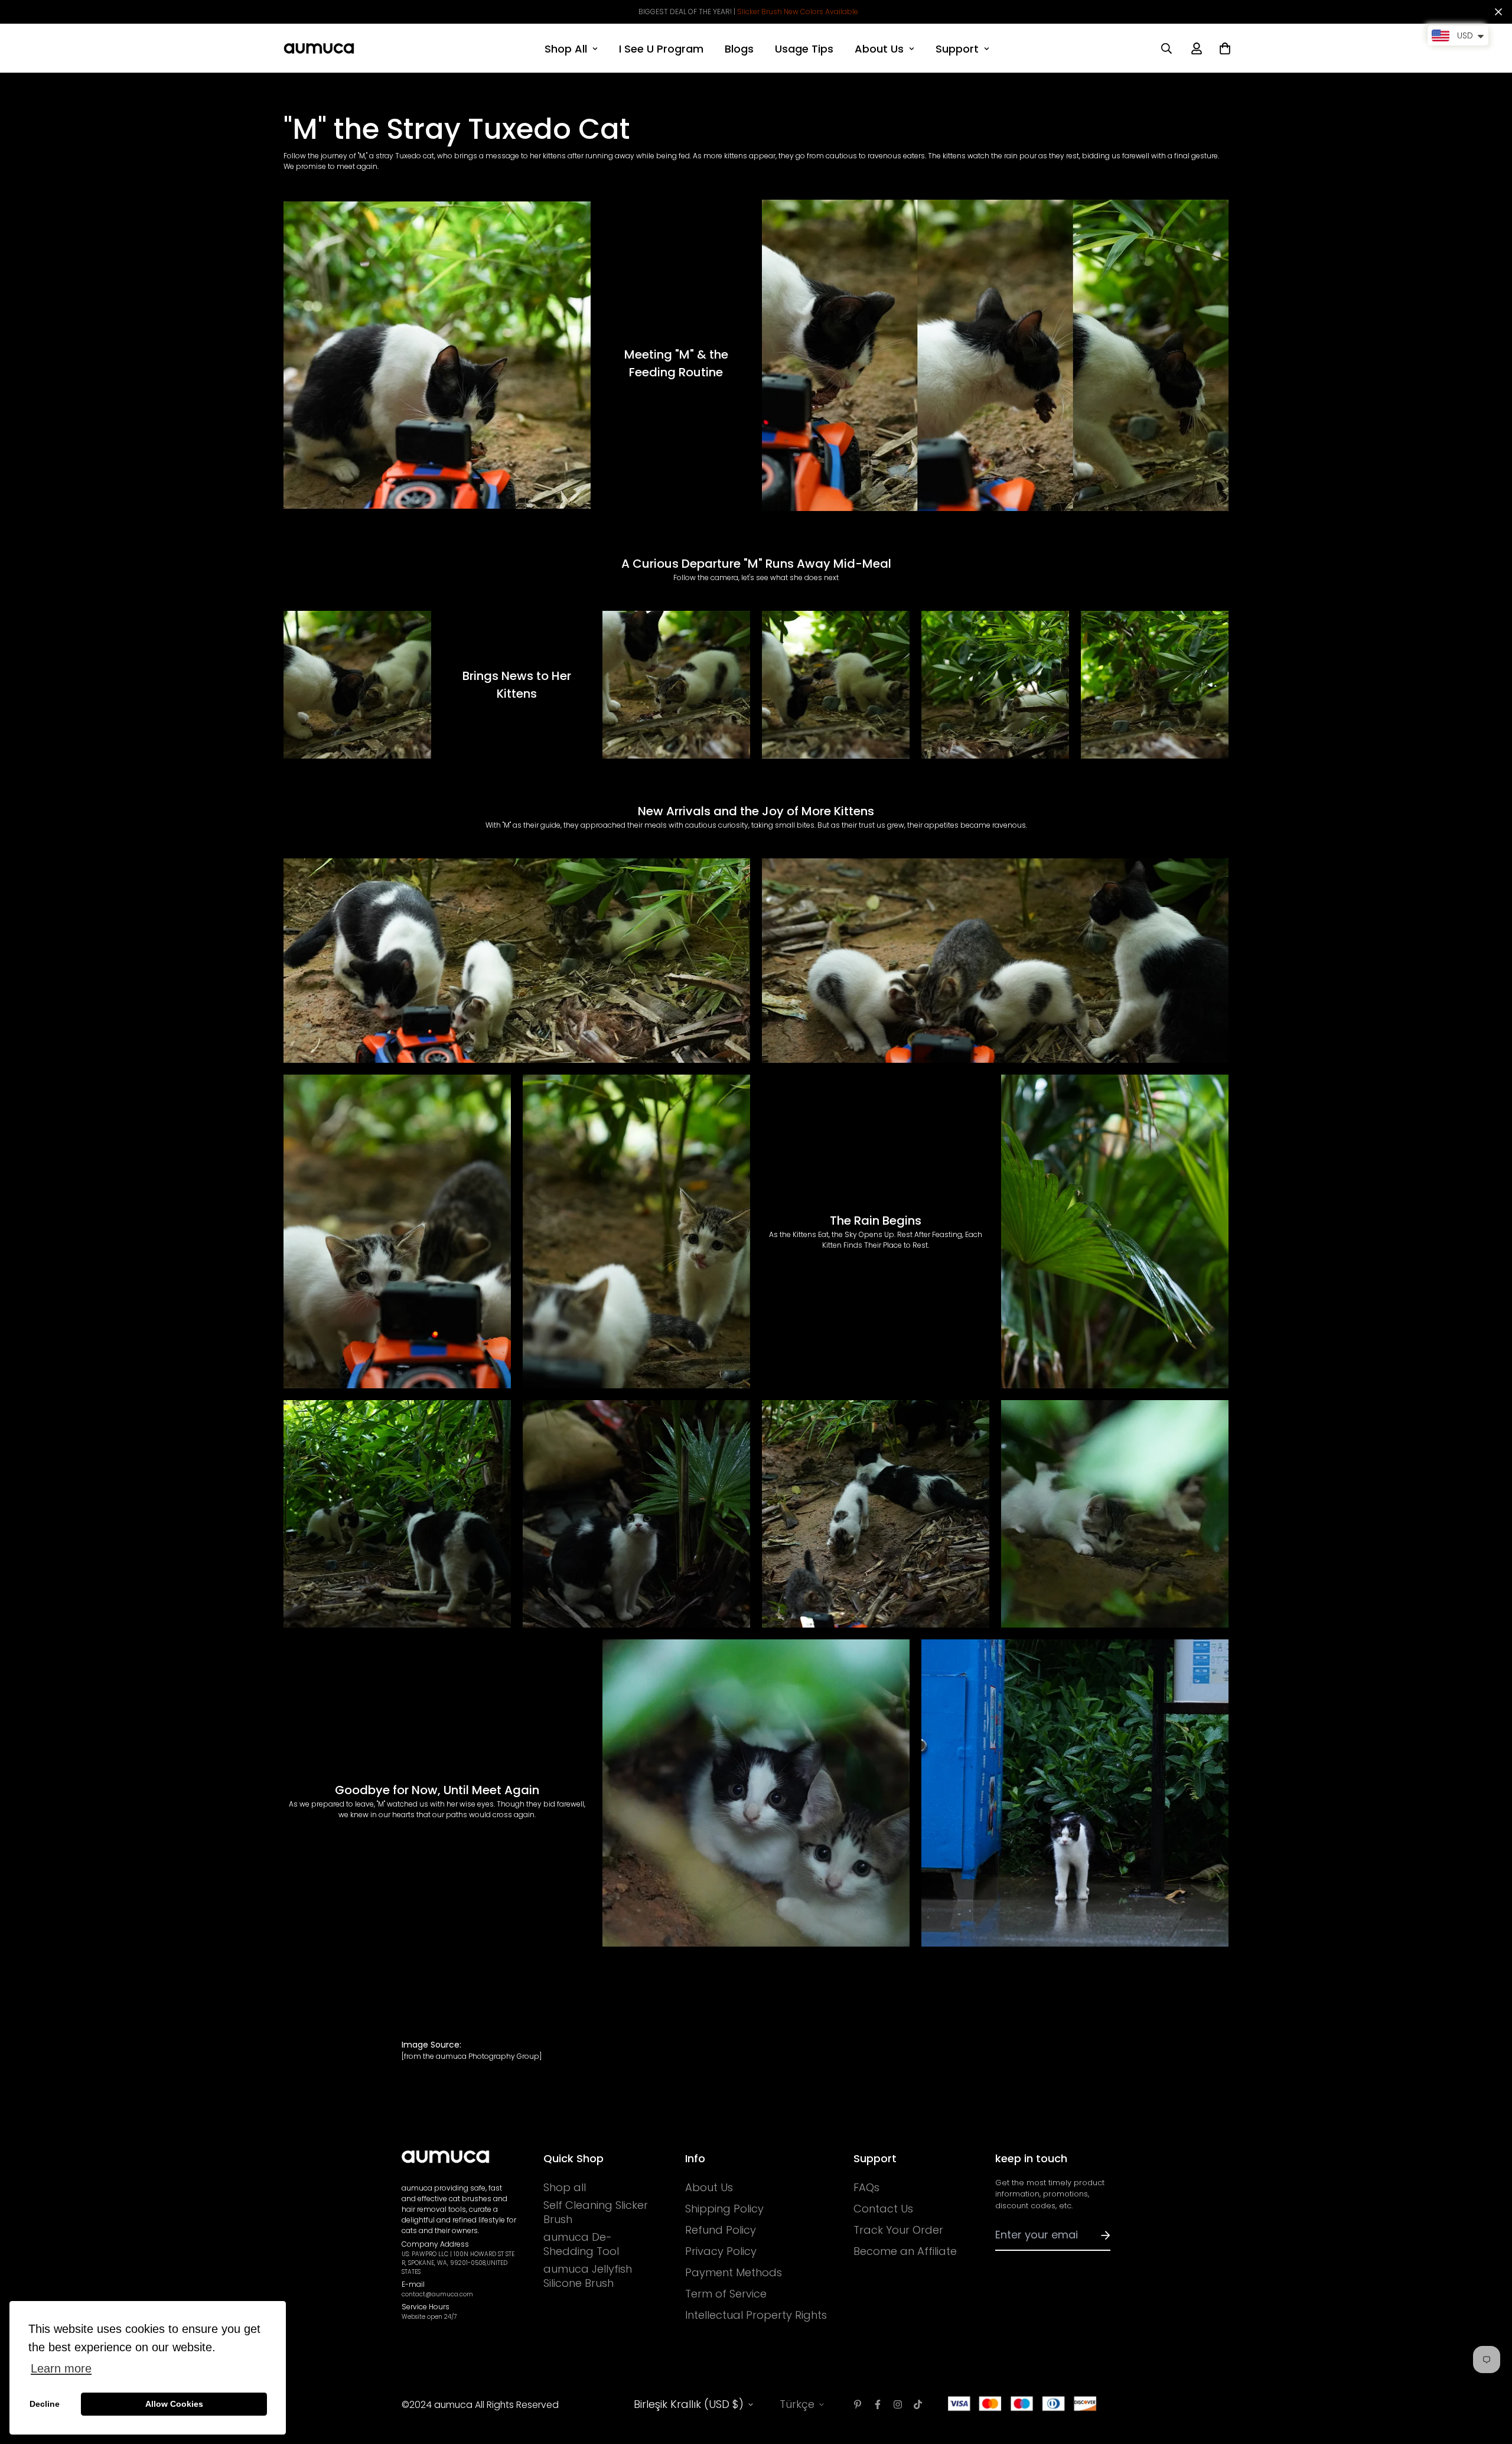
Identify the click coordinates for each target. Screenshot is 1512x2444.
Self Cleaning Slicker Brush (596, 2212)
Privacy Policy (721, 2251)
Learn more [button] (61, 2368)
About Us (879, 49)
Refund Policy (721, 2230)
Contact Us (883, 2209)
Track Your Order (898, 2230)
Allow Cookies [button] (174, 2404)
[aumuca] (319, 48)
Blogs (739, 49)
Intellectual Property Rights (756, 2315)
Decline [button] (45, 2404)
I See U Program (661, 49)
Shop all (565, 2188)
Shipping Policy (724, 2209)
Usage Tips (804, 49)
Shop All (566, 49)
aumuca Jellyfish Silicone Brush (588, 2276)
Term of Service (726, 2294)
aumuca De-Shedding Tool (581, 2244)
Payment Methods (734, 2273)
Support (957, 49)
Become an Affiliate (905, 2251)
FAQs (866, 2188)
